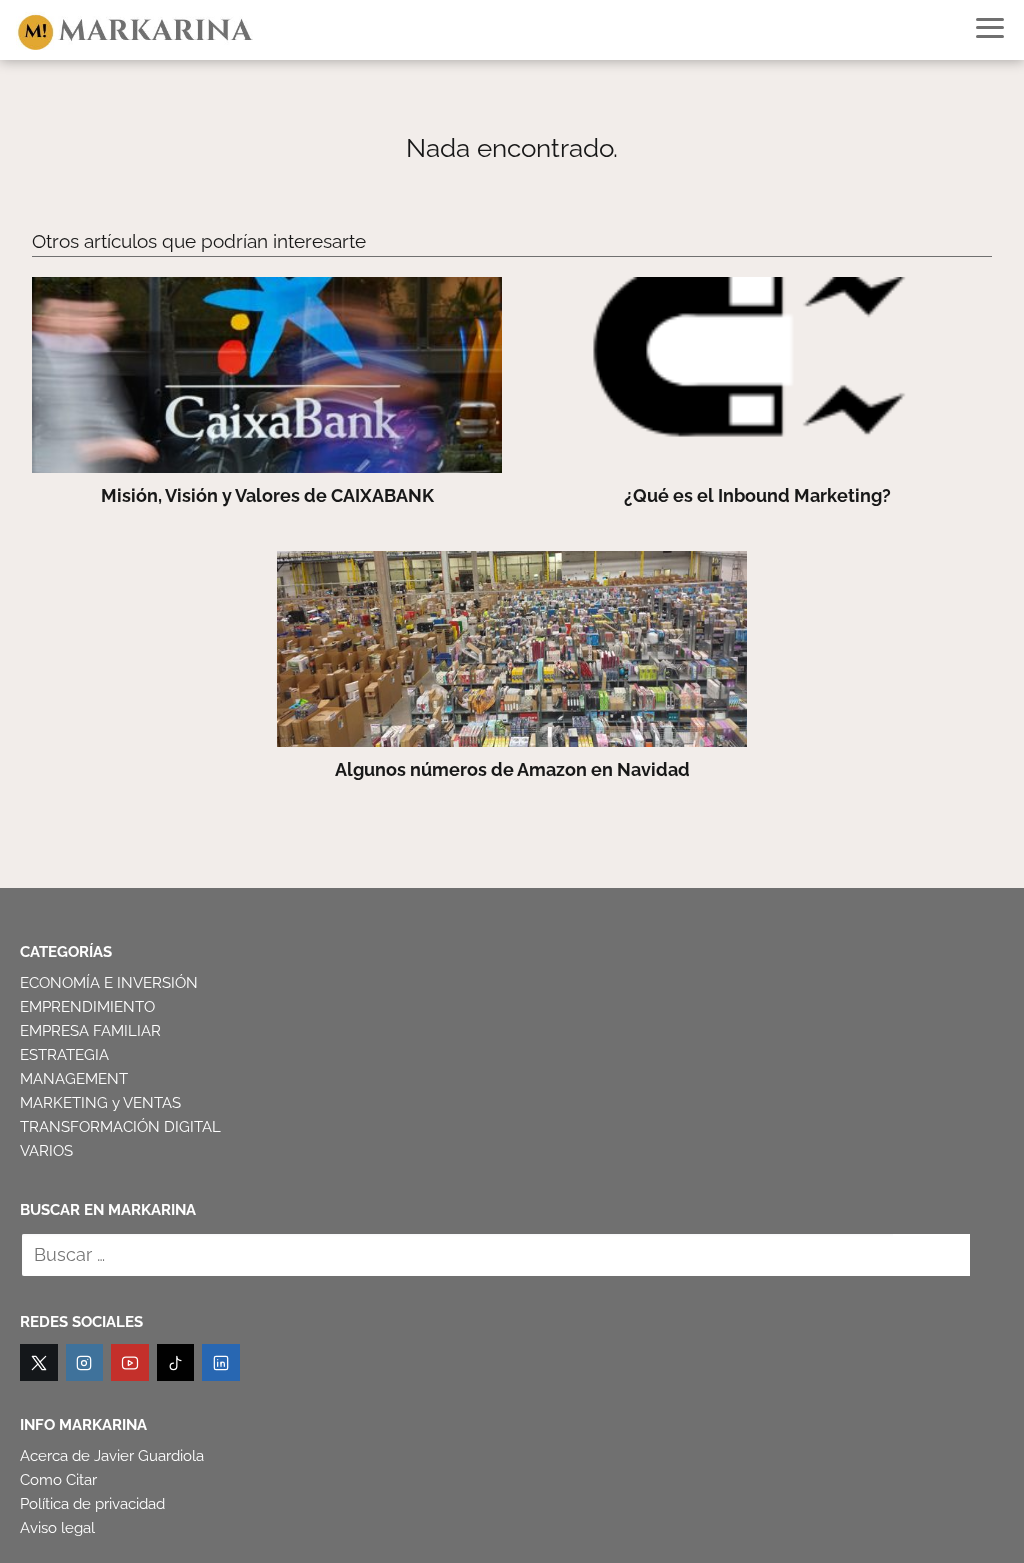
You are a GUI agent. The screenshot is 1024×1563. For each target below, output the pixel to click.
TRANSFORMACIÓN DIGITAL (120, 1127)
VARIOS (46, 1151)
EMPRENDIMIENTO (87, 1007)
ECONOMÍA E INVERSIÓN (109, 983)
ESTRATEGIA (64, 1055)
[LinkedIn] (221, 1363)
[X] (39, 1363)
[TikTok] (176, 1363)
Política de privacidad (92, 1504)
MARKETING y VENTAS (100, 1103)
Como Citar (58, 1480)
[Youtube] (130, 1363)
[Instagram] (85, 1363)
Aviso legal (57, 1528)
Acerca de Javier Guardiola (112, 1456)
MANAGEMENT (74, 1079)
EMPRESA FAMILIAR (90, 1031)
